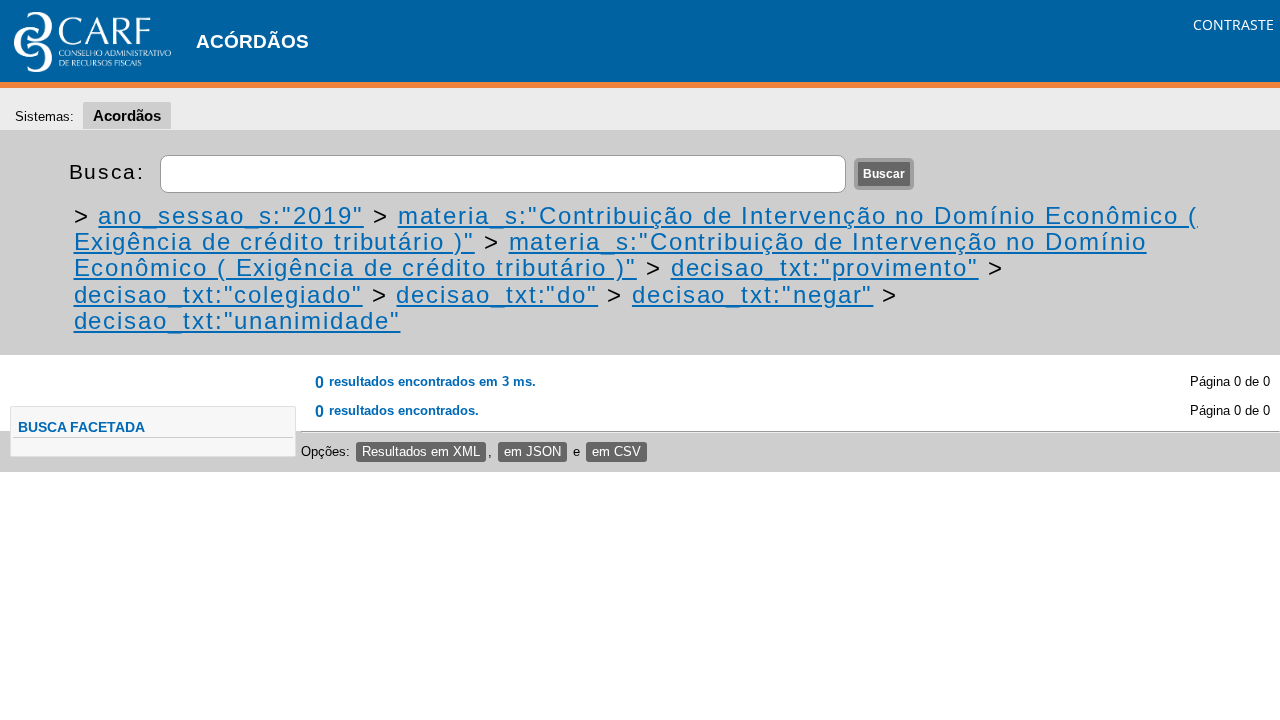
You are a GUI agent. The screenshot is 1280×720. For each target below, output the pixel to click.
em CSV (616, 451)
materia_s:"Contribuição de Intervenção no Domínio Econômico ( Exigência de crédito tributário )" (610, 254)
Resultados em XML (421, 451)
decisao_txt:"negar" (752, 294)
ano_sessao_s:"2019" (230, 215)
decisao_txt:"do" (497, 294)
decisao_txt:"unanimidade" (237, 320)
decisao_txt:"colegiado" (218, 294)
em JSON (532, 451)
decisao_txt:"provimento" (825, 267)
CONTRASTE (1233, 24)
